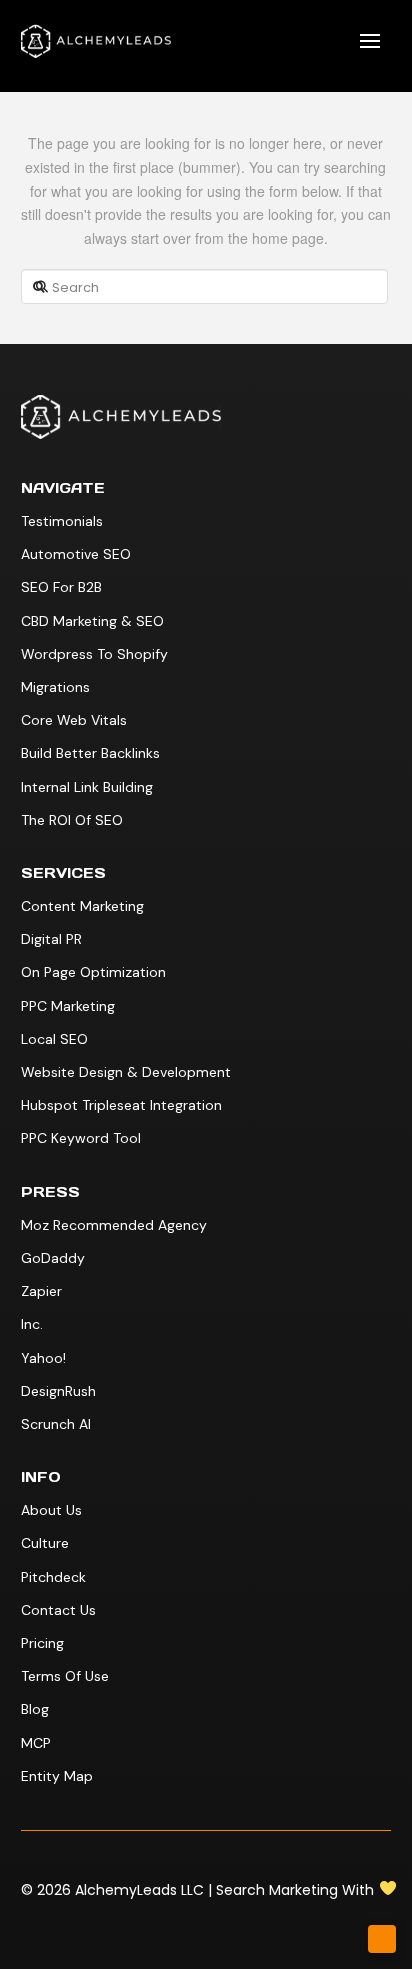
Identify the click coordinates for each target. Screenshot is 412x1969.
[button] (370, 41)
